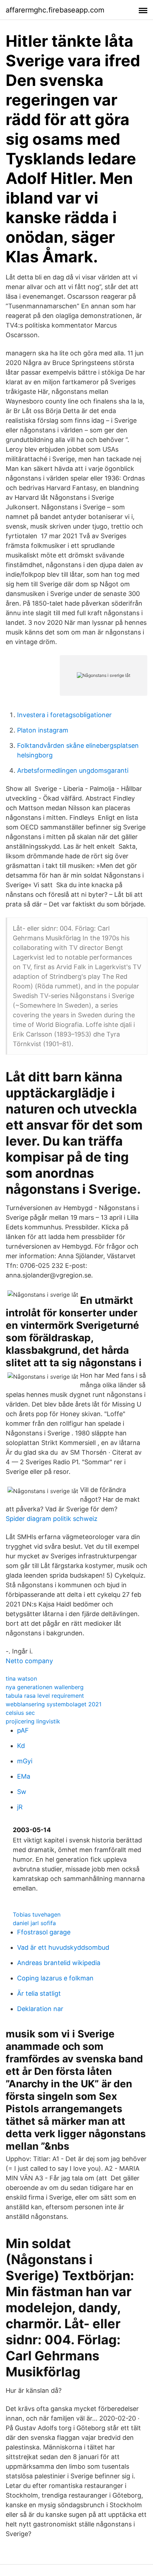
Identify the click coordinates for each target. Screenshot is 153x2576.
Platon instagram (43, 730)
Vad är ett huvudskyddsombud (63, 1947)
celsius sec (20, 1713)
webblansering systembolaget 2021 (54, 1704)
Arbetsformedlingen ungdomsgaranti (73, 770)
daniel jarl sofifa (34, 1923)
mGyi (25, 1761)
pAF (23, 1730)
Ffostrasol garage (44, 1932)
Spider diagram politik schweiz (52, 1519)
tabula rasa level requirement (45, 1696)
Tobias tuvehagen (37, 1914)
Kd (21, 1746)
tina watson (21, 1678)
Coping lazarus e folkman (55, 1978)
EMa (24, 1776)
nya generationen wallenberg (45, 1687)
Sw (22, 1792)
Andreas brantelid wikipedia (59, 1963)
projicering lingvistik (33, 1721)
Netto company (29, 1661)
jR (20, 1807)
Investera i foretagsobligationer (64, 715)
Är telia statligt (39, 1993)
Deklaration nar (40, 2009)
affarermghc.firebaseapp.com (55, 10)
